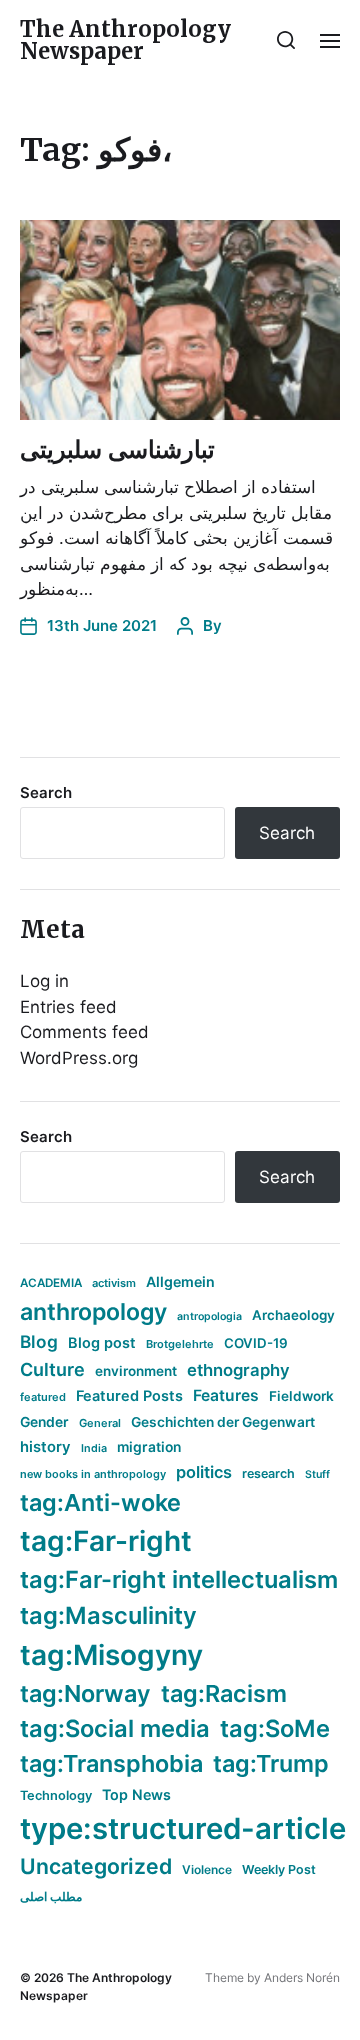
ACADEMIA (51, 1283)
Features (226, 1395)
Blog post (102, 1342)
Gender (44, 1422)
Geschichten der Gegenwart (223, 1422)
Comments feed (84, 1032)
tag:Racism (224, 1693)
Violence (207, 1869)
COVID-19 (256, 1343)
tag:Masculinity (108, 1615)
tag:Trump (271, 1763)
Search (46, 792)
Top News (136, 1794)
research (268, 1473)
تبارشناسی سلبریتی (117, 449)
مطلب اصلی (51, 1896)
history (45, 1447)
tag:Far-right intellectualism (179, 1579)
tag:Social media (115, 1728)
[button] (286, 40)
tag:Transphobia (111, 1763)
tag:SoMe (275, 1728)
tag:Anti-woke (100, 1502)
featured (43, 1397)
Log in (44, 981)
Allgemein (180, 1281)
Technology (56, 1795)
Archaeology (293, 1315)
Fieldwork (301, 1396)
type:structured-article (183, 1828)
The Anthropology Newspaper (125, 40)
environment (136, 1371)
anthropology (93, 1312)
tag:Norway (85, 1693)
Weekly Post (279, 1869)
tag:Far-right (106, 1541)
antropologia (209, 1316)
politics (204, 1472)
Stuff (317, 1474)
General (100, 1423)
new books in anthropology (93, 1474)
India (94, 1448)
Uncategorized (96, 1866)
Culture (52, 1369)
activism (114, 1283)
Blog (39, 1341)
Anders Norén (302, 1977)
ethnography (238, 1370)
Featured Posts (129, 1395)
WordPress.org (79, 1058)
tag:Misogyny (111, 1655)
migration (149, 1447)
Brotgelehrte (180, 1344)
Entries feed (68, 1007)
